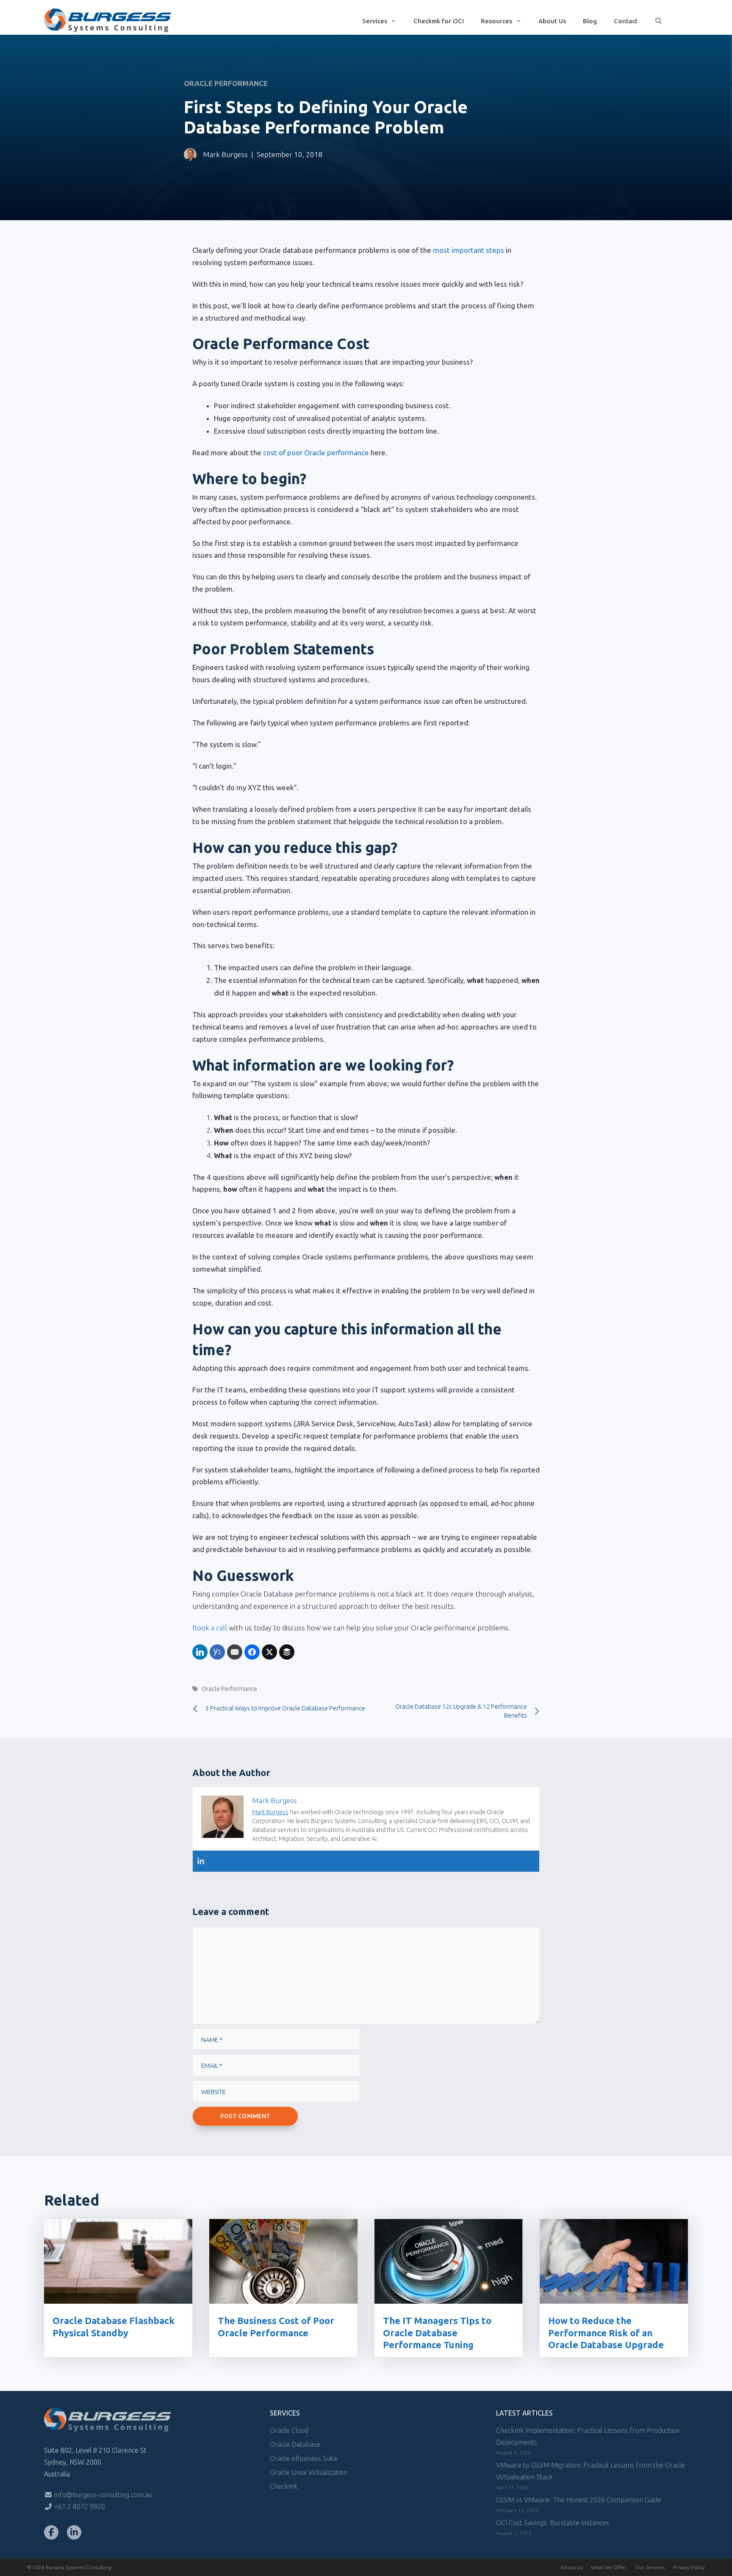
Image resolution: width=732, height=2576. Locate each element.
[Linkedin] (201, 1861)
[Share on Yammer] (217, 1652)
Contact (626, 21)
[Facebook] (51, 2532)
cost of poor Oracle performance (316, 452)
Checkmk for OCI (439, 21)
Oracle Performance (226, 83)
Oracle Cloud (289, 2430)
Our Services (650, 2567)
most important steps (469, 250)
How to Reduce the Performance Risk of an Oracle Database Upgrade (606, 2333)
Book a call (210, 1628)
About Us (552, 21)
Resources (496, 21)
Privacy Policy (689, 2567)
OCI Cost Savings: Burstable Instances (553, 2523)
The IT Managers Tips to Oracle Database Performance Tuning (437, 2333)
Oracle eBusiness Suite (304, 2458)
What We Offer (609, 2567)
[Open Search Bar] (659, 22)
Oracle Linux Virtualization (309, 2472)
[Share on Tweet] (269, 1652)
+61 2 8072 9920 (79, 2507)
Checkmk (284, 2486)
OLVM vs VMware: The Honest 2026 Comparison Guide (579, 2500)
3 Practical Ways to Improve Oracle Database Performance (285, 1708)
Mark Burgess (225, 154)
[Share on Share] (200, 1652)
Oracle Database (295, 2444)
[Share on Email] (235, 1652)
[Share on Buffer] (287, 1652)
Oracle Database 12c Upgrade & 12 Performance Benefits (461, 1711)
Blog (590, 21)
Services (375, 21)
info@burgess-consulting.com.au (102, 2495)
